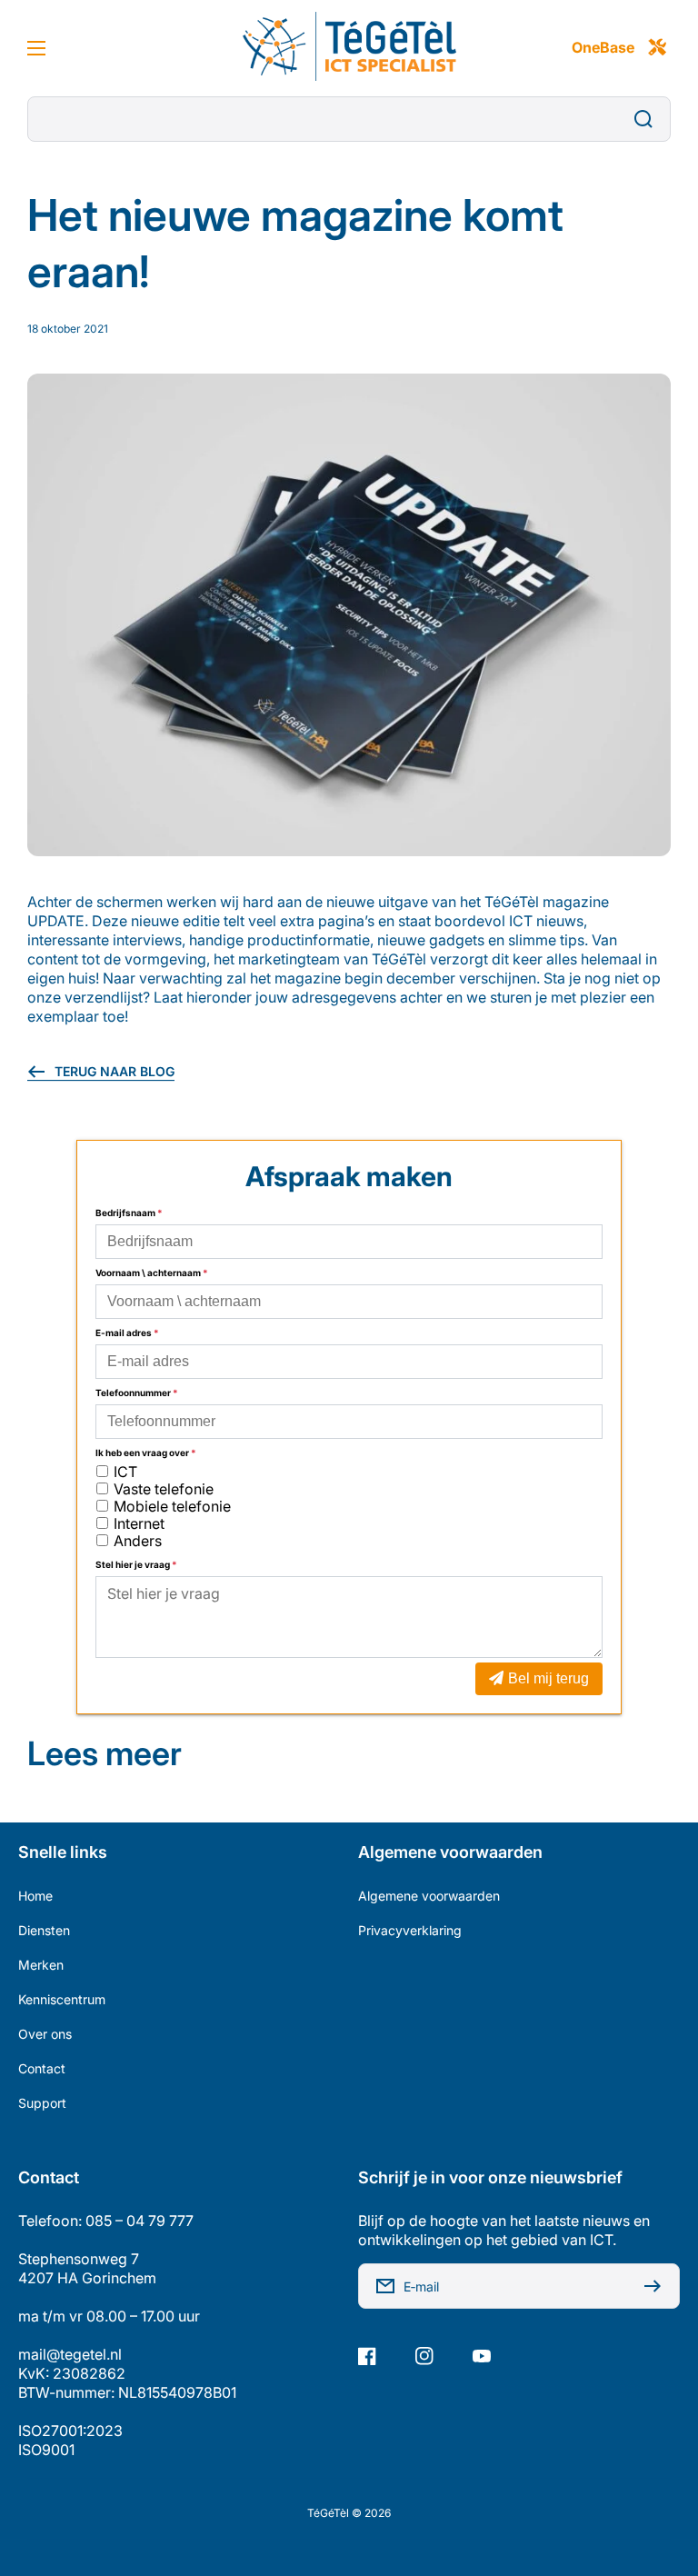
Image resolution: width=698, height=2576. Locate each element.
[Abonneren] (657, 2286)
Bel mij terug (548, 1678)
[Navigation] (36, 48)
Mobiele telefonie (172, 1506)
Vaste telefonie (164, 1489)
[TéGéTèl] (349, 48)
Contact (42, 2068)
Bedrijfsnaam (129, 1213)
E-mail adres (127, 1333)
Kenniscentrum (62, 1999)
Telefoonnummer (137, 1393)
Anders (138, 1541)
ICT (125, 1472)
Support (42, 2103)
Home (35, 1896)
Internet (139, 1523)
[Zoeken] (648, 119)
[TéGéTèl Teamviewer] (657, 48)
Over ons (45, 2034)
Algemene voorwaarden (429, 1896)
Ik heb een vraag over (146, 1453)
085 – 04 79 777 (140, 2221)
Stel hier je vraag (136, 1564)
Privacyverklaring (410, 1930)
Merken (41, 1965)
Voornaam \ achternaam (152, 1273)
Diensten (44, 1930)
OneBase (603, 47)
